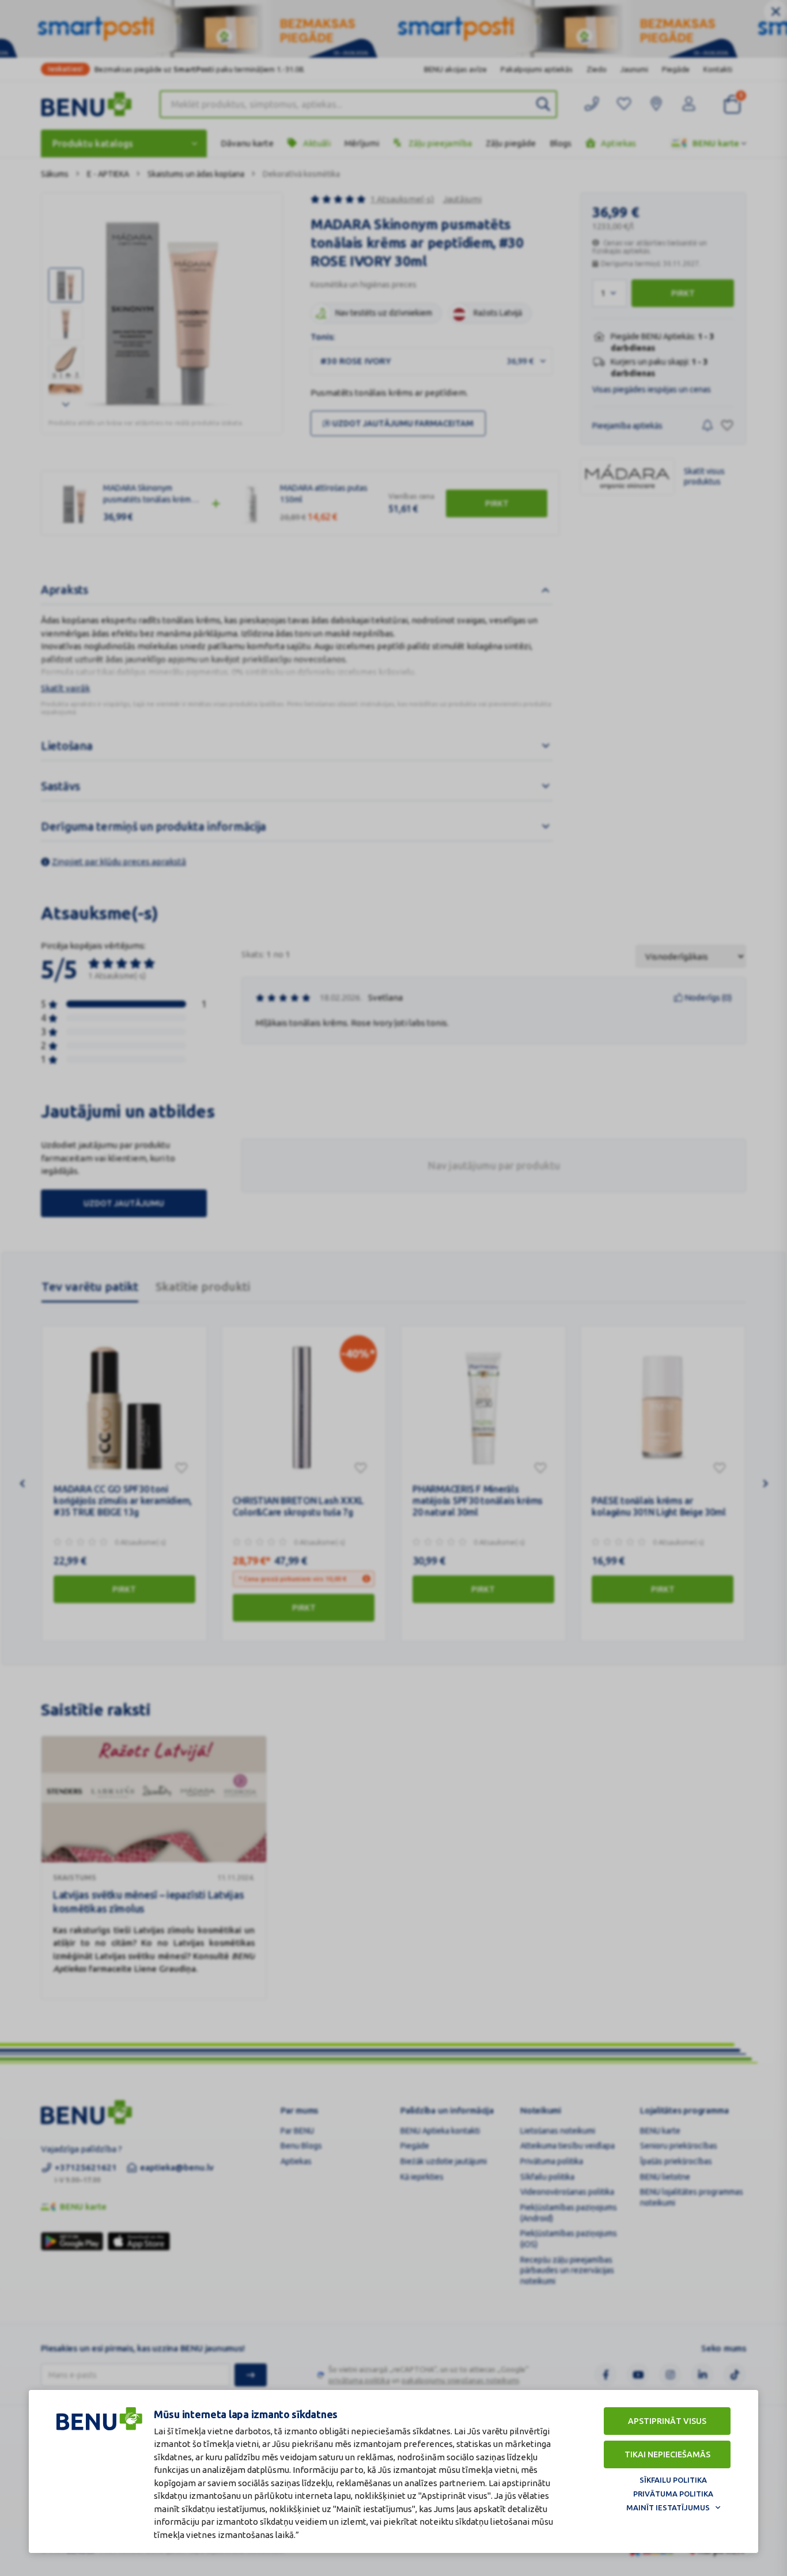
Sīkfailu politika (673, 2480)
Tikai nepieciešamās (667, 2454)
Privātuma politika (673, 2494)
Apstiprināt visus (667, 2421)
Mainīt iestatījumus (668, 2507)
